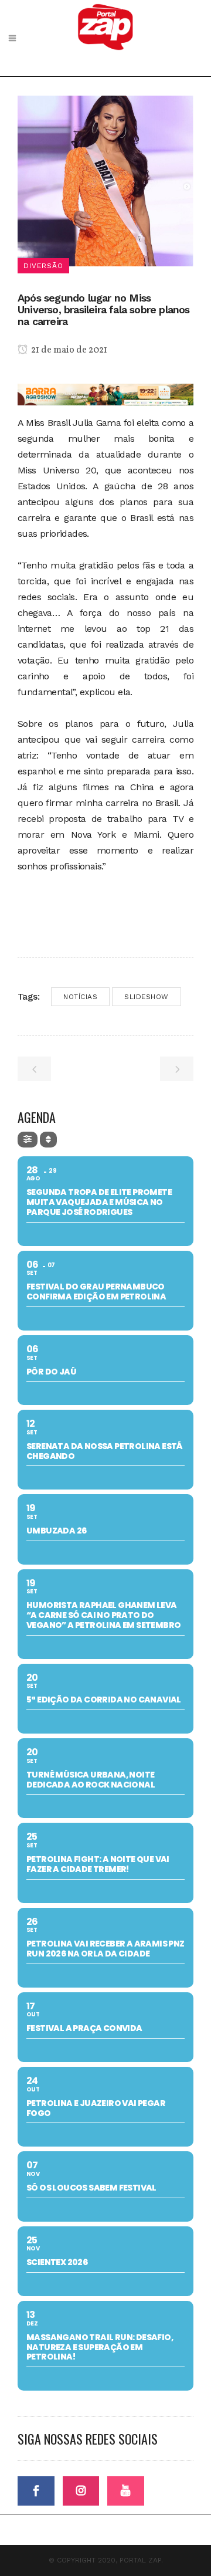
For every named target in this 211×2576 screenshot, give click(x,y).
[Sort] (48, 1140)
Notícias (80, 997)
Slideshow (147, 997)
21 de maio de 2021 (68, 350)
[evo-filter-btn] (28, 1140)
